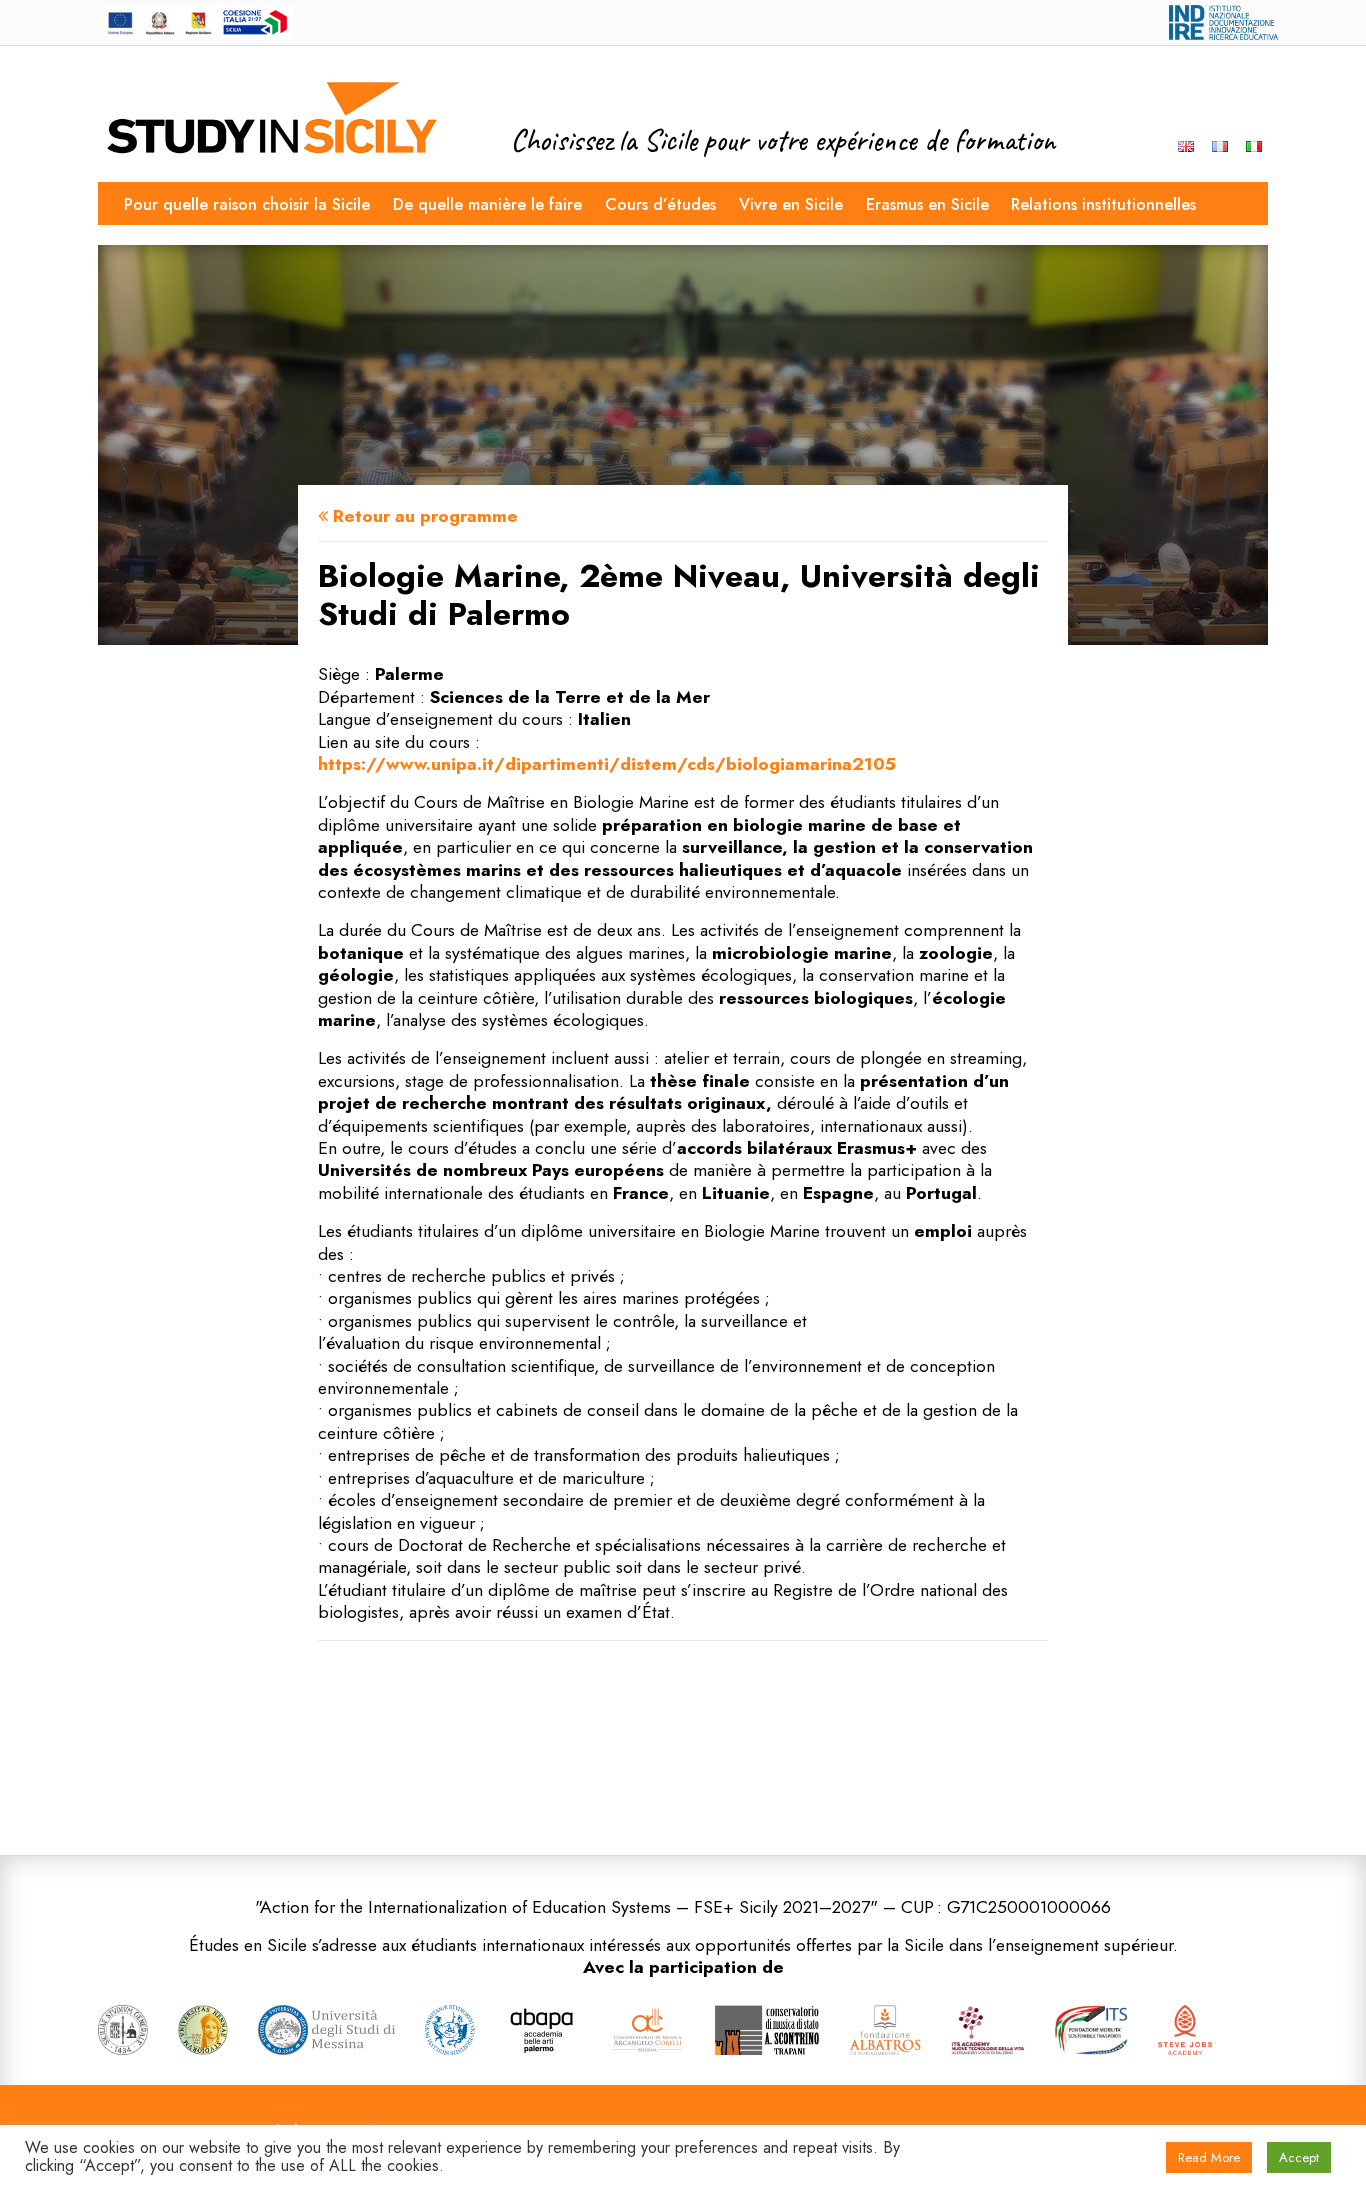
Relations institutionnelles (1103, 204)
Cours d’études (660, 204)
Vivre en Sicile (791, 204)
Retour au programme (423, 516)
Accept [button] (1299, 2157)
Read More (1209, 2157)
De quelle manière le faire (487, 204)
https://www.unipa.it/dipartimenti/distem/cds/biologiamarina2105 (607, 764)
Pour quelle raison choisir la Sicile (247, 204)
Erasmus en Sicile (927, 204)
